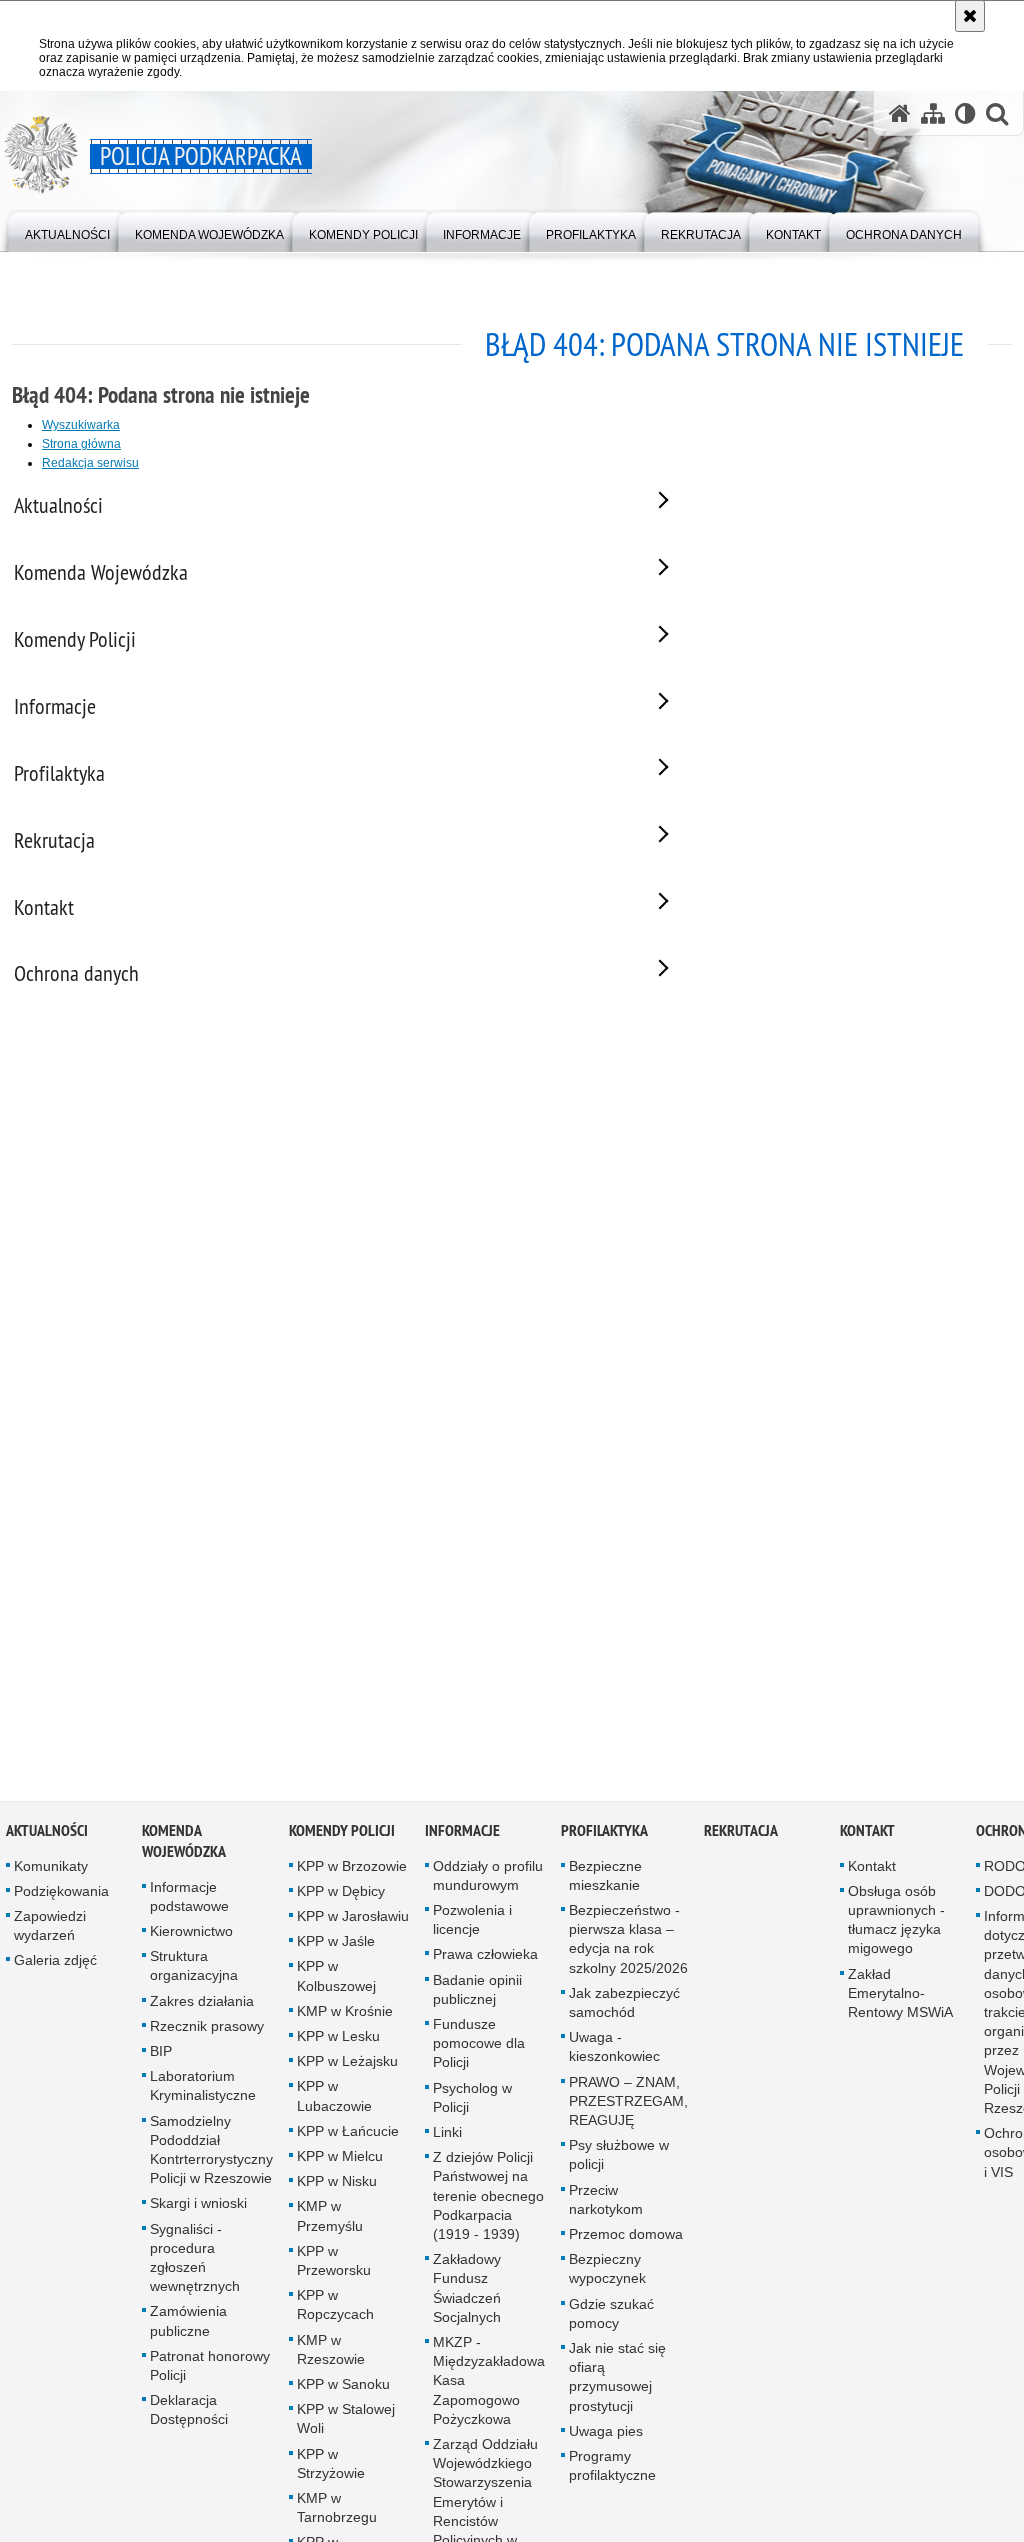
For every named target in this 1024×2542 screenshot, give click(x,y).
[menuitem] (67, 230)
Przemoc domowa (626, 2242)
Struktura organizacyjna (194, 1973)
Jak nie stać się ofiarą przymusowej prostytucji (617, 2385)
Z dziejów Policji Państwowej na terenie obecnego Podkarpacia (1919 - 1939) (488, 2203)
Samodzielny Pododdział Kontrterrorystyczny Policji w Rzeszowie (211, 2157)
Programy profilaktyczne (612, 2473)
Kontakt (867, 1837)
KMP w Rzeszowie (331, 2356)
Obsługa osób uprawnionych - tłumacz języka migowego (896, 1927)
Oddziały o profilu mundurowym (488, 1882)
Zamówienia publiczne (188, 2328)
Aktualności (47, 1837)
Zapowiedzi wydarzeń (50, 1933)
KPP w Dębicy (341, 1898)
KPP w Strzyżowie (331, 2470)
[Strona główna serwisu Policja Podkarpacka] (900, 113)
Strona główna (81, 444)
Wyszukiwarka (81, 425)
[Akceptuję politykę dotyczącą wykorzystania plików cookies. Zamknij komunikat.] (970, 16)
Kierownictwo (191, 1939)
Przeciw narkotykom (606, 2206)
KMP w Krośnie (345, 2018)
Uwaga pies (606, 2438)
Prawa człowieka (485, 1962)
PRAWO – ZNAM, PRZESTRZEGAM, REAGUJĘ (628, 2108)
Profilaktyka (604, 1837)
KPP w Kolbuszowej (336, 1983)
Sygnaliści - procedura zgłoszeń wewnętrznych (195, 2265)
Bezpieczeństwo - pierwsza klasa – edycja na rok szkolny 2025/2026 (628, 1947)
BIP (161, 2059)
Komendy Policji (342, 1837)
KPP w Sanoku (343, 2392)
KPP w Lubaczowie (334, 2103)
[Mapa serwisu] (933, 113)
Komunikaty (51, 1873)
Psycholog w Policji (472, 2104)
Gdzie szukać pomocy (611, 2320)
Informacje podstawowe (189, 1903)
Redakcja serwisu (90, 463)
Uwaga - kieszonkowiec (614, 2054)
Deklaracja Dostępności (189, 2417)
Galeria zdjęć (55, 1968)
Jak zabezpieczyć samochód (624, 2009)
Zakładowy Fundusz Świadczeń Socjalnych (467, 2296)
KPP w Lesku (338, 2044)
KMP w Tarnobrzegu (337, 2515)
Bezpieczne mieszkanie (605, 1882)
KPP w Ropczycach (335, 2312)
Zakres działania (202, 2008)
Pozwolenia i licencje (472, 1927)
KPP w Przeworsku (334, 2267)
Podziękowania (61, 1898)
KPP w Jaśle (336, 1949)
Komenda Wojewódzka (184, 1848)
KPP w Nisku (337, 2189)
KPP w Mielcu (340, 2164)
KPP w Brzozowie (352, 1873)
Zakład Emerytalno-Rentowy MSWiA (900, 2000)
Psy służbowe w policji (619, 2162)
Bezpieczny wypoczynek (607, 2276)
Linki (447, 2140)
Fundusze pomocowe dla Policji (479, 2051)
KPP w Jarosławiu (353, 1924)
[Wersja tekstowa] (965, 113)
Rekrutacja (741, 1837)
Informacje (462, 1837)
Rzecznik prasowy (207, 2033)
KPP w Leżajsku (347, 2069)
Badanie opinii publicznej (477, 1996)
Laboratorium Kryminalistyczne (203, 2093)
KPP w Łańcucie (348, 2138)
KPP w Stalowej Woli (346, 2426)
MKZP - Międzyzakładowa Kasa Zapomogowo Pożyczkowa (489, 2388)
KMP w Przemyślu (330, 2223)
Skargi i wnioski (198, 2211)
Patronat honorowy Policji (210, 2372)
